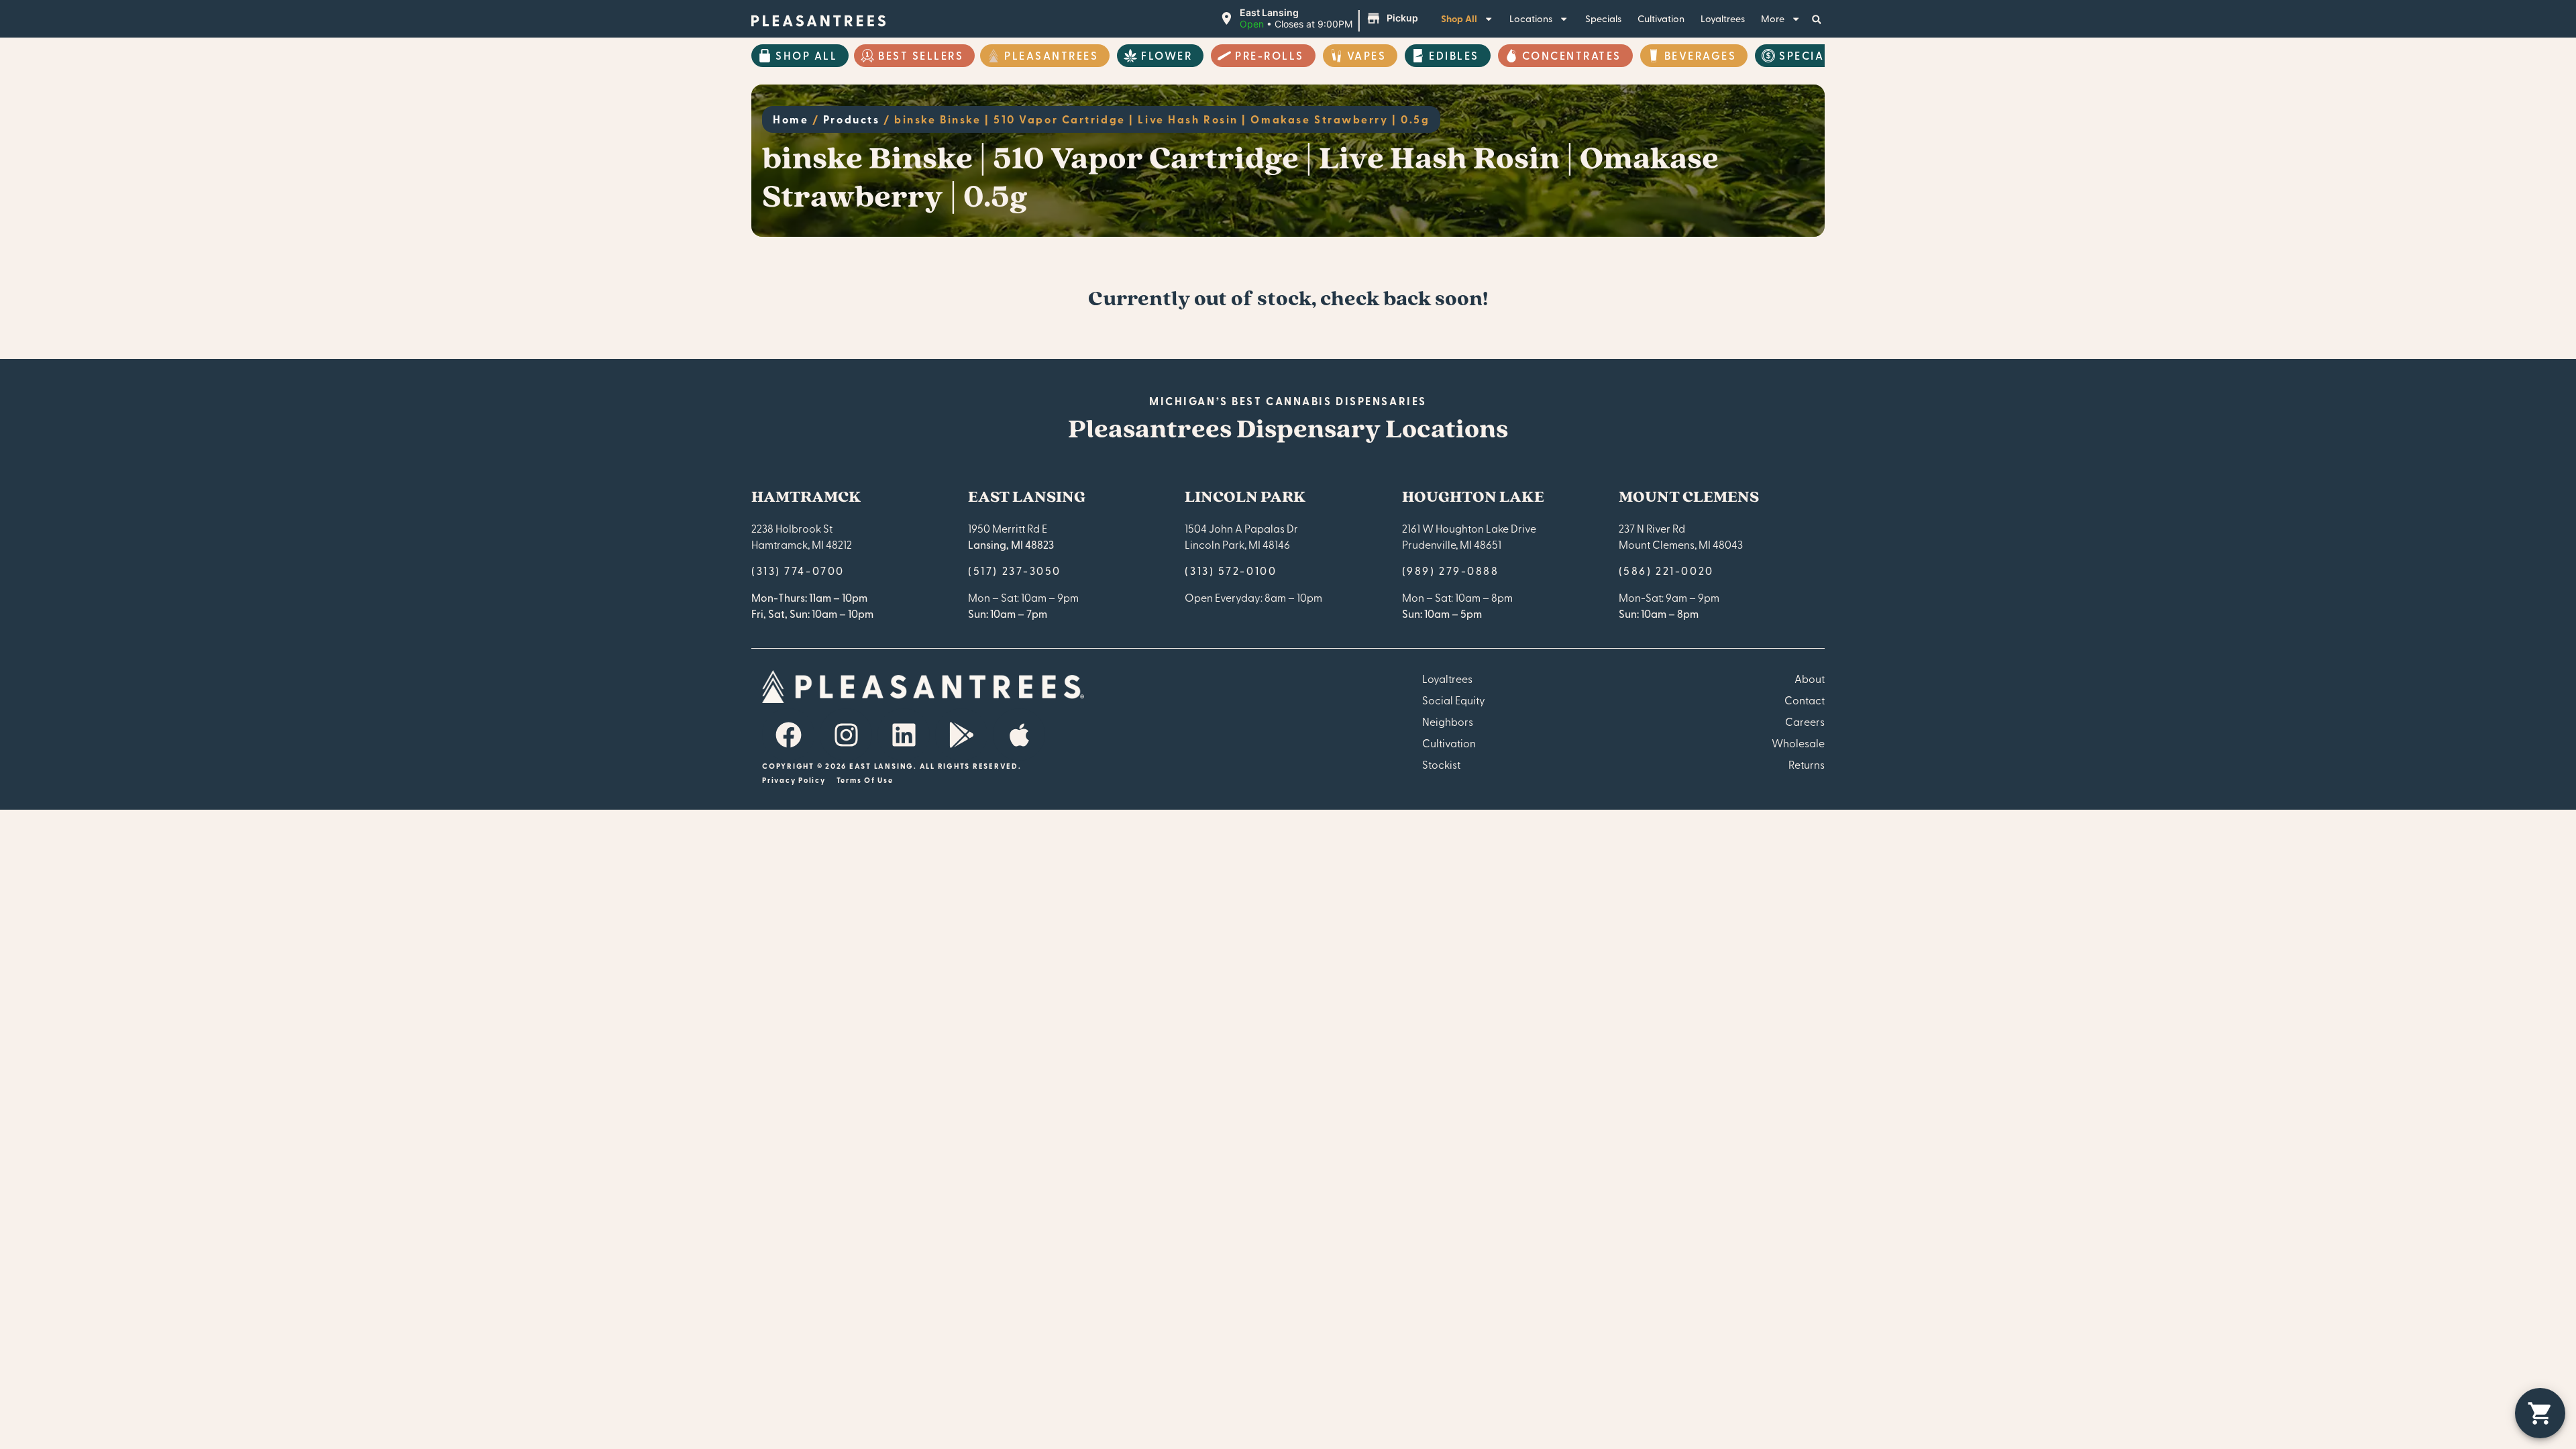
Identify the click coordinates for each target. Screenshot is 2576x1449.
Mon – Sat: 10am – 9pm (1023, 597)
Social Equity (1454, 700)
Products (851, 119)
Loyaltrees (1723, 18)
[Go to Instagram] (846, 735)
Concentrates (1572, 55)
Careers (1805, 721)
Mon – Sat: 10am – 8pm (1457, 597)
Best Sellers (921, 55)
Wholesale (1798, 743)
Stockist (1441, 764)
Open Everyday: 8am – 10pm (1253, 597)
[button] (1321, 19)
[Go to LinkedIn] (904, 735)
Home (791, 119)
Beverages (1701, 55)
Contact (1805, 700)
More (1773, 18)
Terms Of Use (865, 780)
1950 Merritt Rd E (1008, 528)
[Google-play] (961, 735)
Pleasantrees (1051, 55)
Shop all (806, 55)
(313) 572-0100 (1231, 570)
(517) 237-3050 (1015, 570)
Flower (1167, 55)
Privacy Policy (794, 780)
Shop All (1459, 18)
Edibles (1454, 55)
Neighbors (1448, 721)
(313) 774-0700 (798, 570)
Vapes (1367, 55)
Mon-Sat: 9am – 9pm (1669, 597)
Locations (1531, 18)
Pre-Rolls (1270, 55)
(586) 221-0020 (1666, 570)
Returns (1807, 764)
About (1810, 678)
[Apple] (1019, 735)
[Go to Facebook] (788, 735)
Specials (1603, 18)
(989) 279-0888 (1451, 570)
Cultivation (1661, 18)
